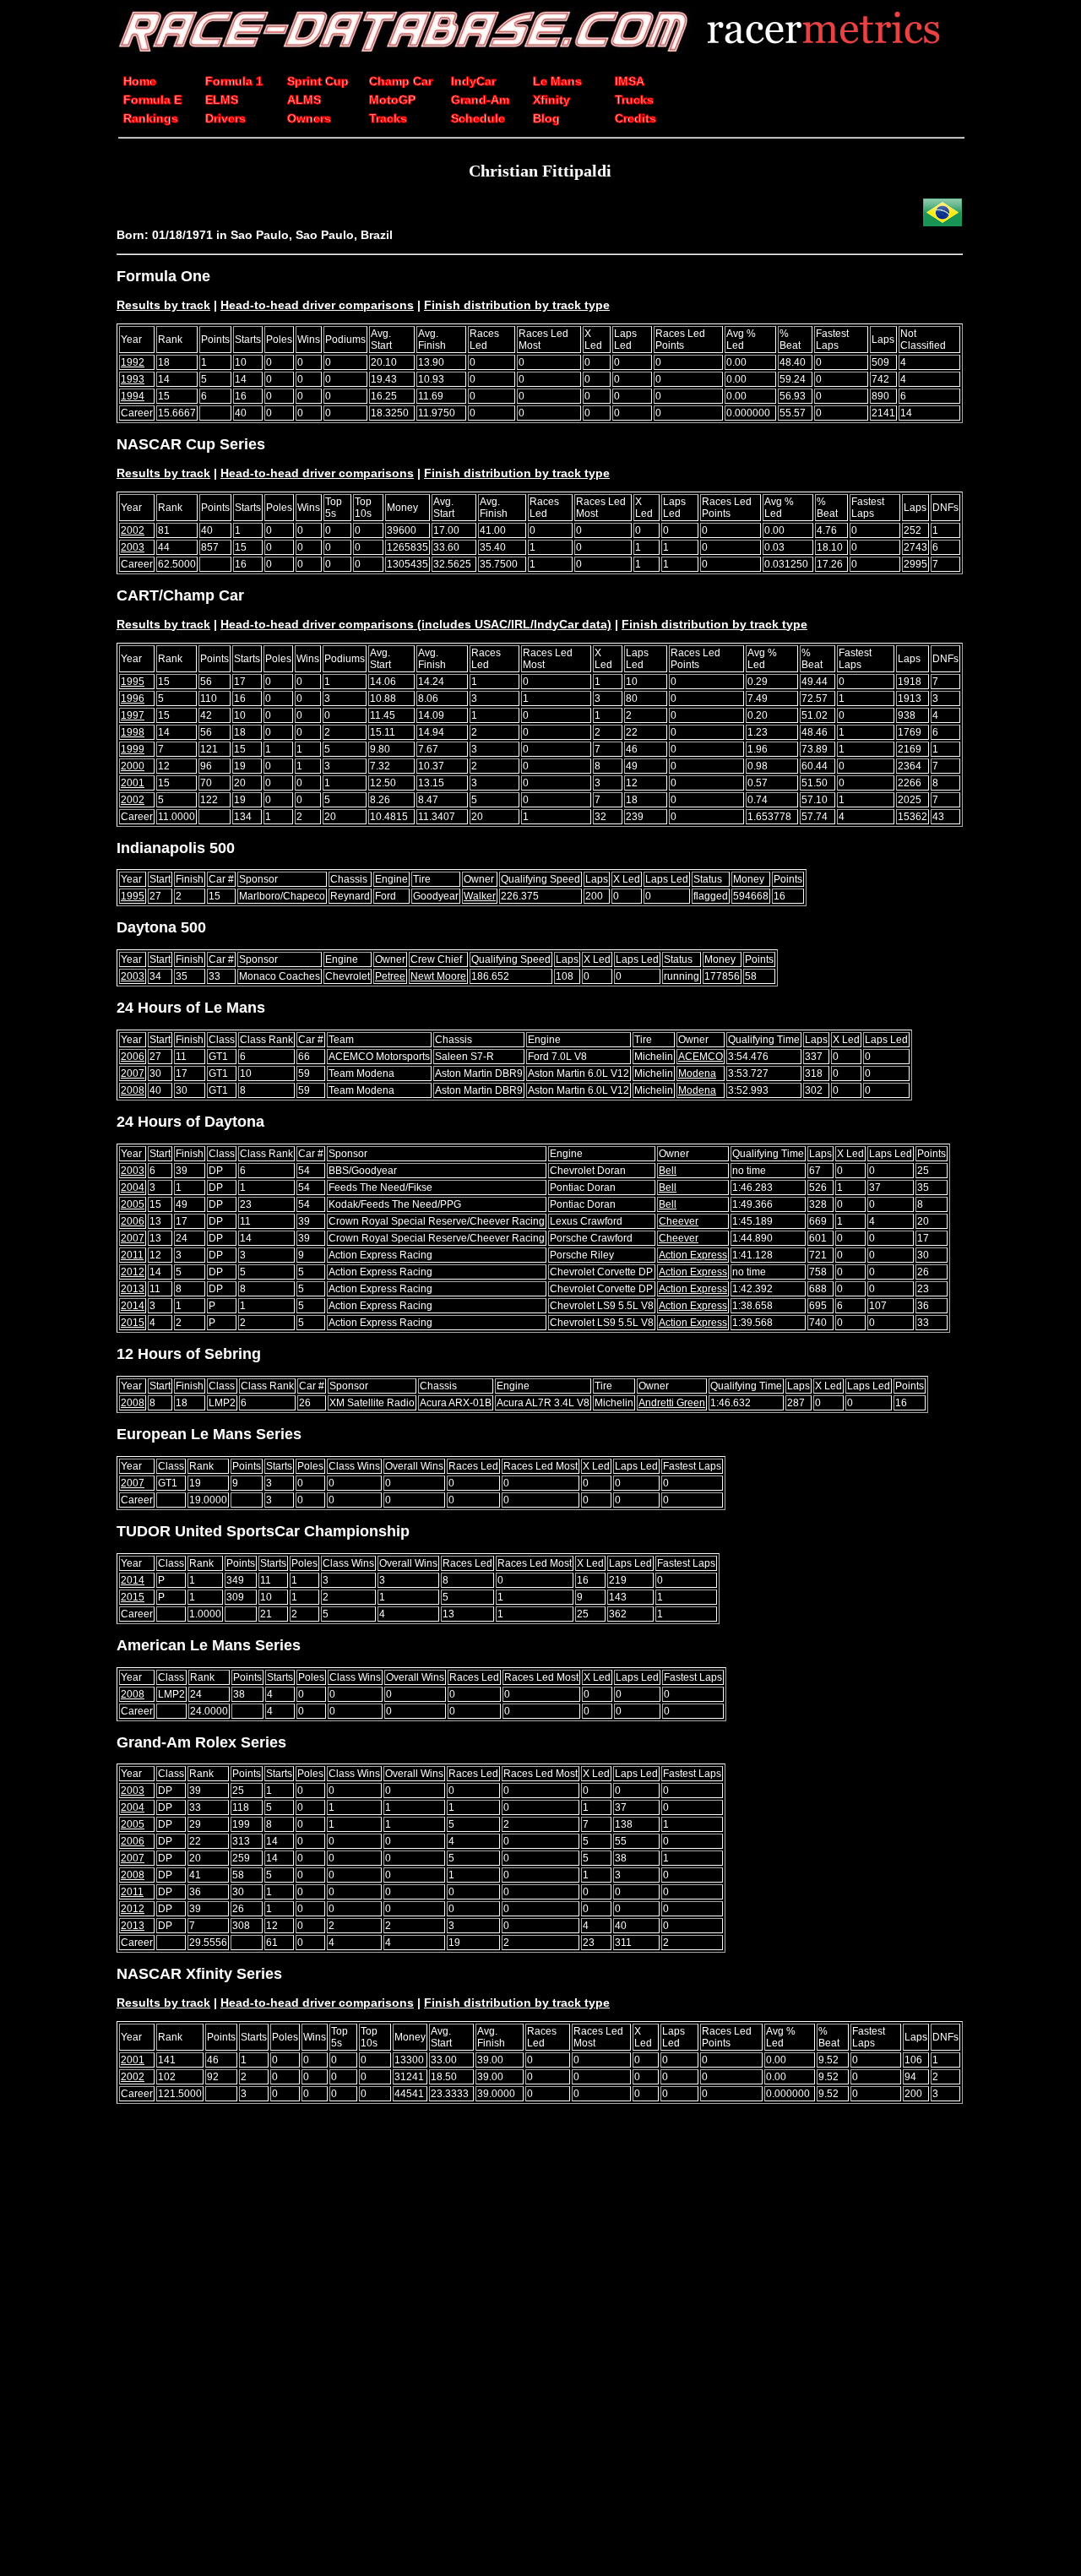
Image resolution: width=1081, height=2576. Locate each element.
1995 (133, 682)
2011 (132, 1255)
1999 (133, 749)
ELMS (222, 100)
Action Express (693, 1255)
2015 (133, 1323)
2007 (133, 1073)
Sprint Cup (318, 81)
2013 (133, 1289)
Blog (546, 118)
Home (140, 81)
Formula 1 (234, 81)
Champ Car (401, 81)
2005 (133, 1204)
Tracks (388, 118)
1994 (133, 396)
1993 (133, 379)
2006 (133, 1057)
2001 (133, 783)
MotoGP (392, 100)
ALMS (304, 100)
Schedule (478, 118)
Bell (668, 1171)
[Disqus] (540, 2350)
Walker (480, 896)
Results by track (163, 305)
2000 (133, 766)
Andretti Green (672, 1403)
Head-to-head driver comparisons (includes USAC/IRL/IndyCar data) (416, 624)
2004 (133, 1187)
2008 (133, 1090)
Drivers (225, 118)
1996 (133, 698)
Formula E (152, 100)
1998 (133, 732)
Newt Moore (438, 976)
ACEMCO (701, 1057)
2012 (133, 1272)
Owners (309, 118)
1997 (133, 715)
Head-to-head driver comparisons (317, 305)
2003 (133, 547)
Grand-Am (480, 100)
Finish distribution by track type (517, 305)
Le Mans (557, 81)
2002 (133, 530)
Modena (697, 1073)
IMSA (630, 81)
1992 (133, 362)
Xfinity (551, 100)
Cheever (679, 1221)
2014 (133, 1306)
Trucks (634, 100)
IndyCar (473, 81)
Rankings (151, 118)
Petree (390, 976)
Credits (636, 118)
